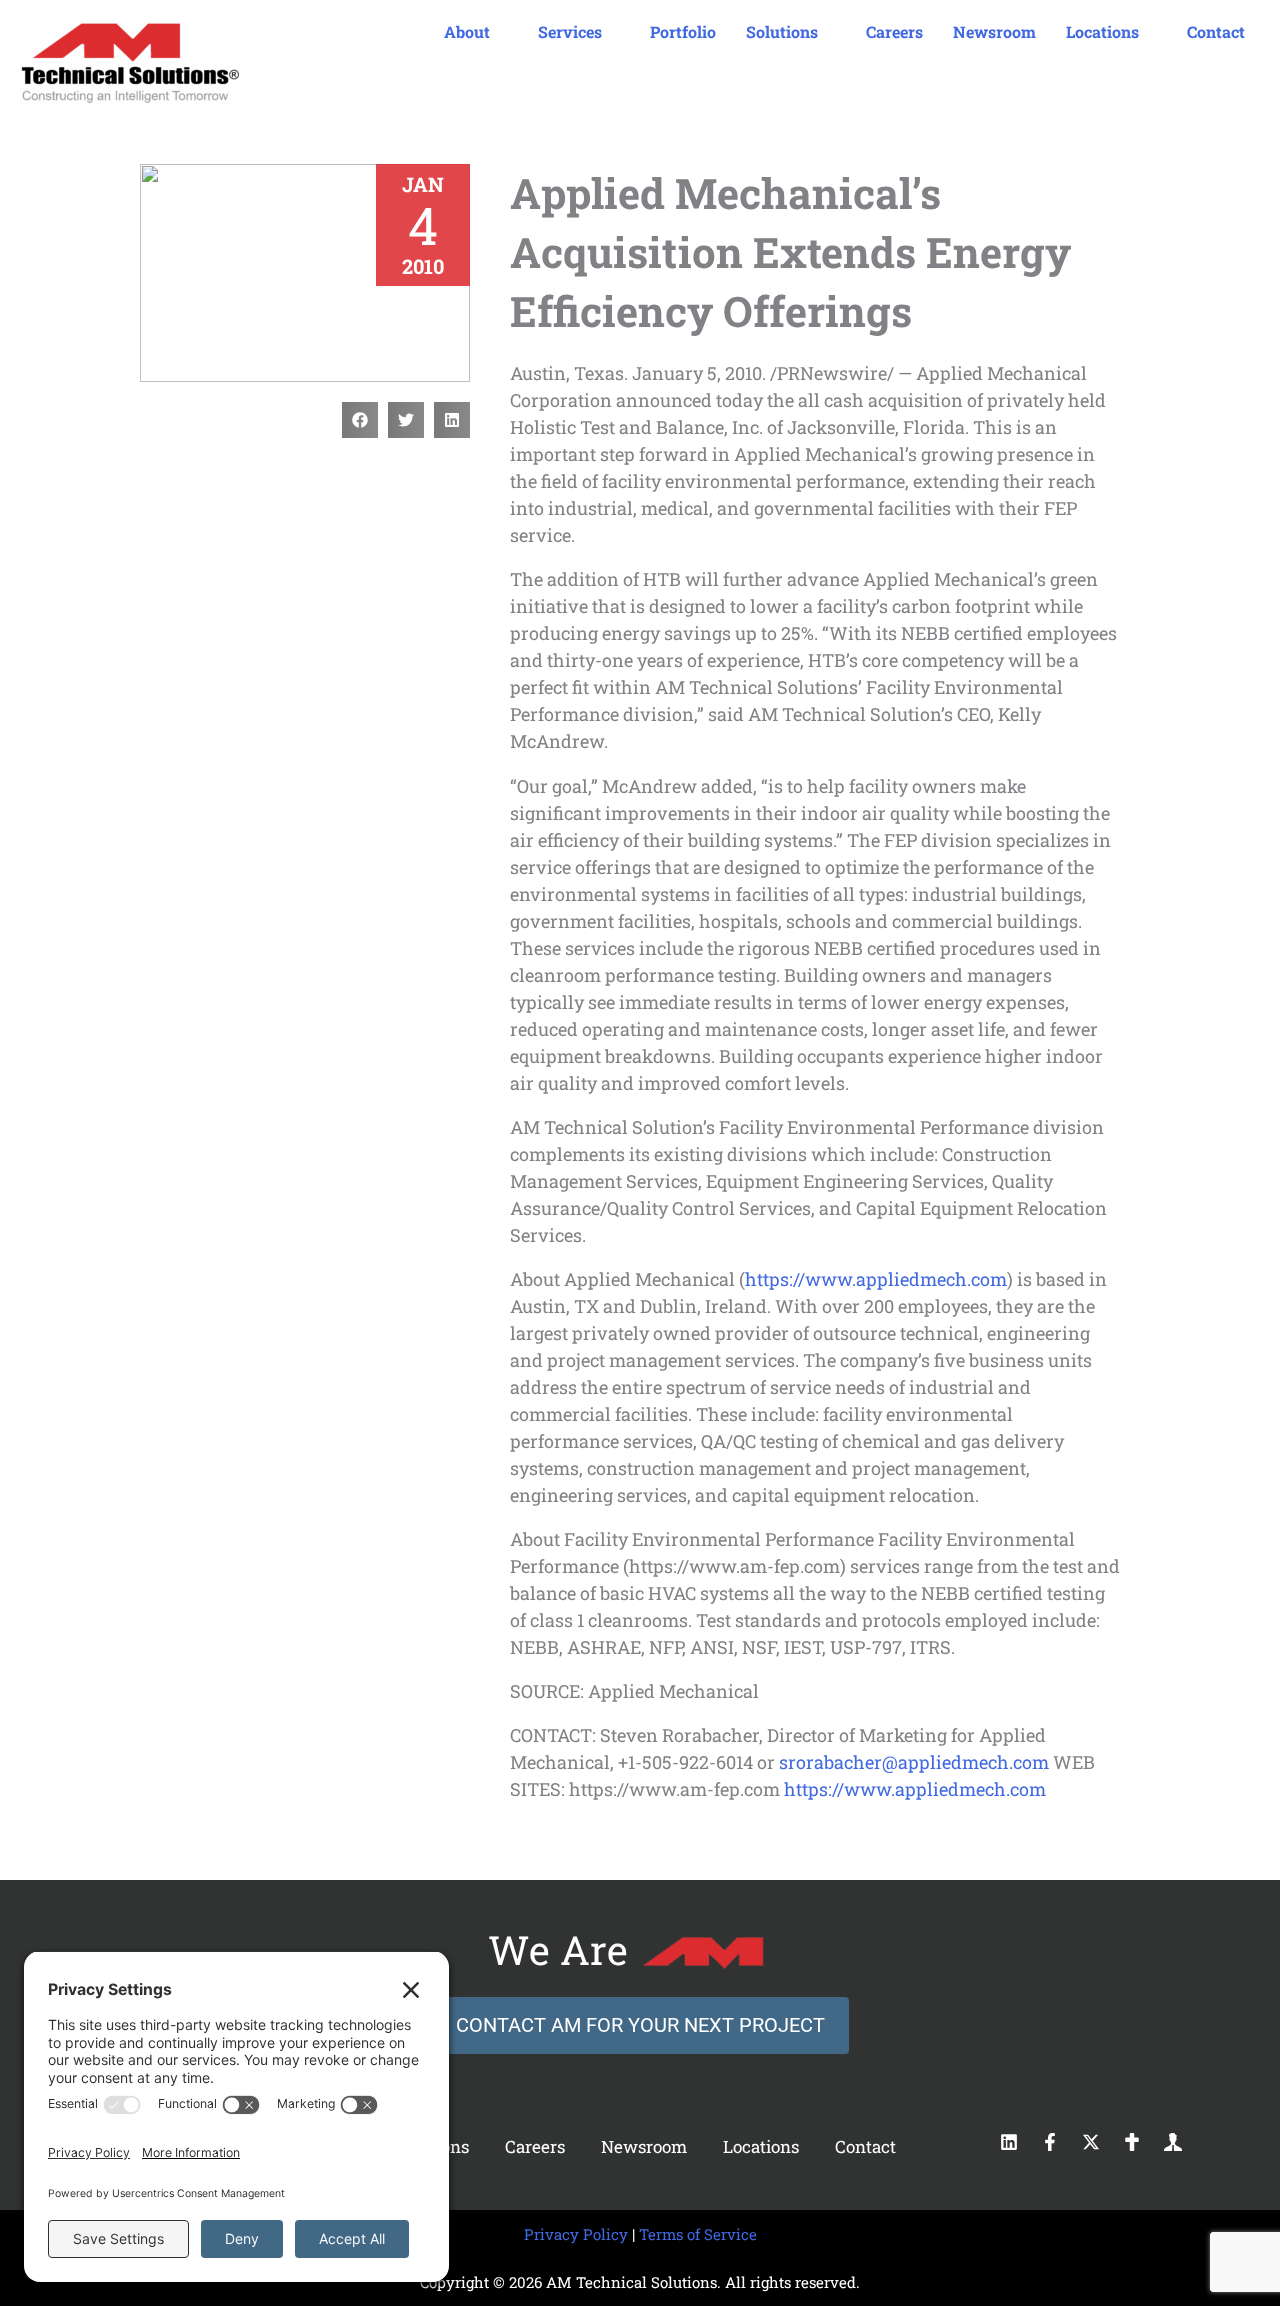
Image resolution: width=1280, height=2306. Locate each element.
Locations (761, 2146)
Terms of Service (698, 2234)
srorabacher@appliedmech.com (914, 1762)
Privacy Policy (576, 2234)
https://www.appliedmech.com (876, 1279)
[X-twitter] (1091, 2142)
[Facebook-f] (1050, 2142)
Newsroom (644, 2146)
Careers (535, 2146)
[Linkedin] (1009, 2142)
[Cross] (1132, 2142)
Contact (865, 2146)
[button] (360, 420)
